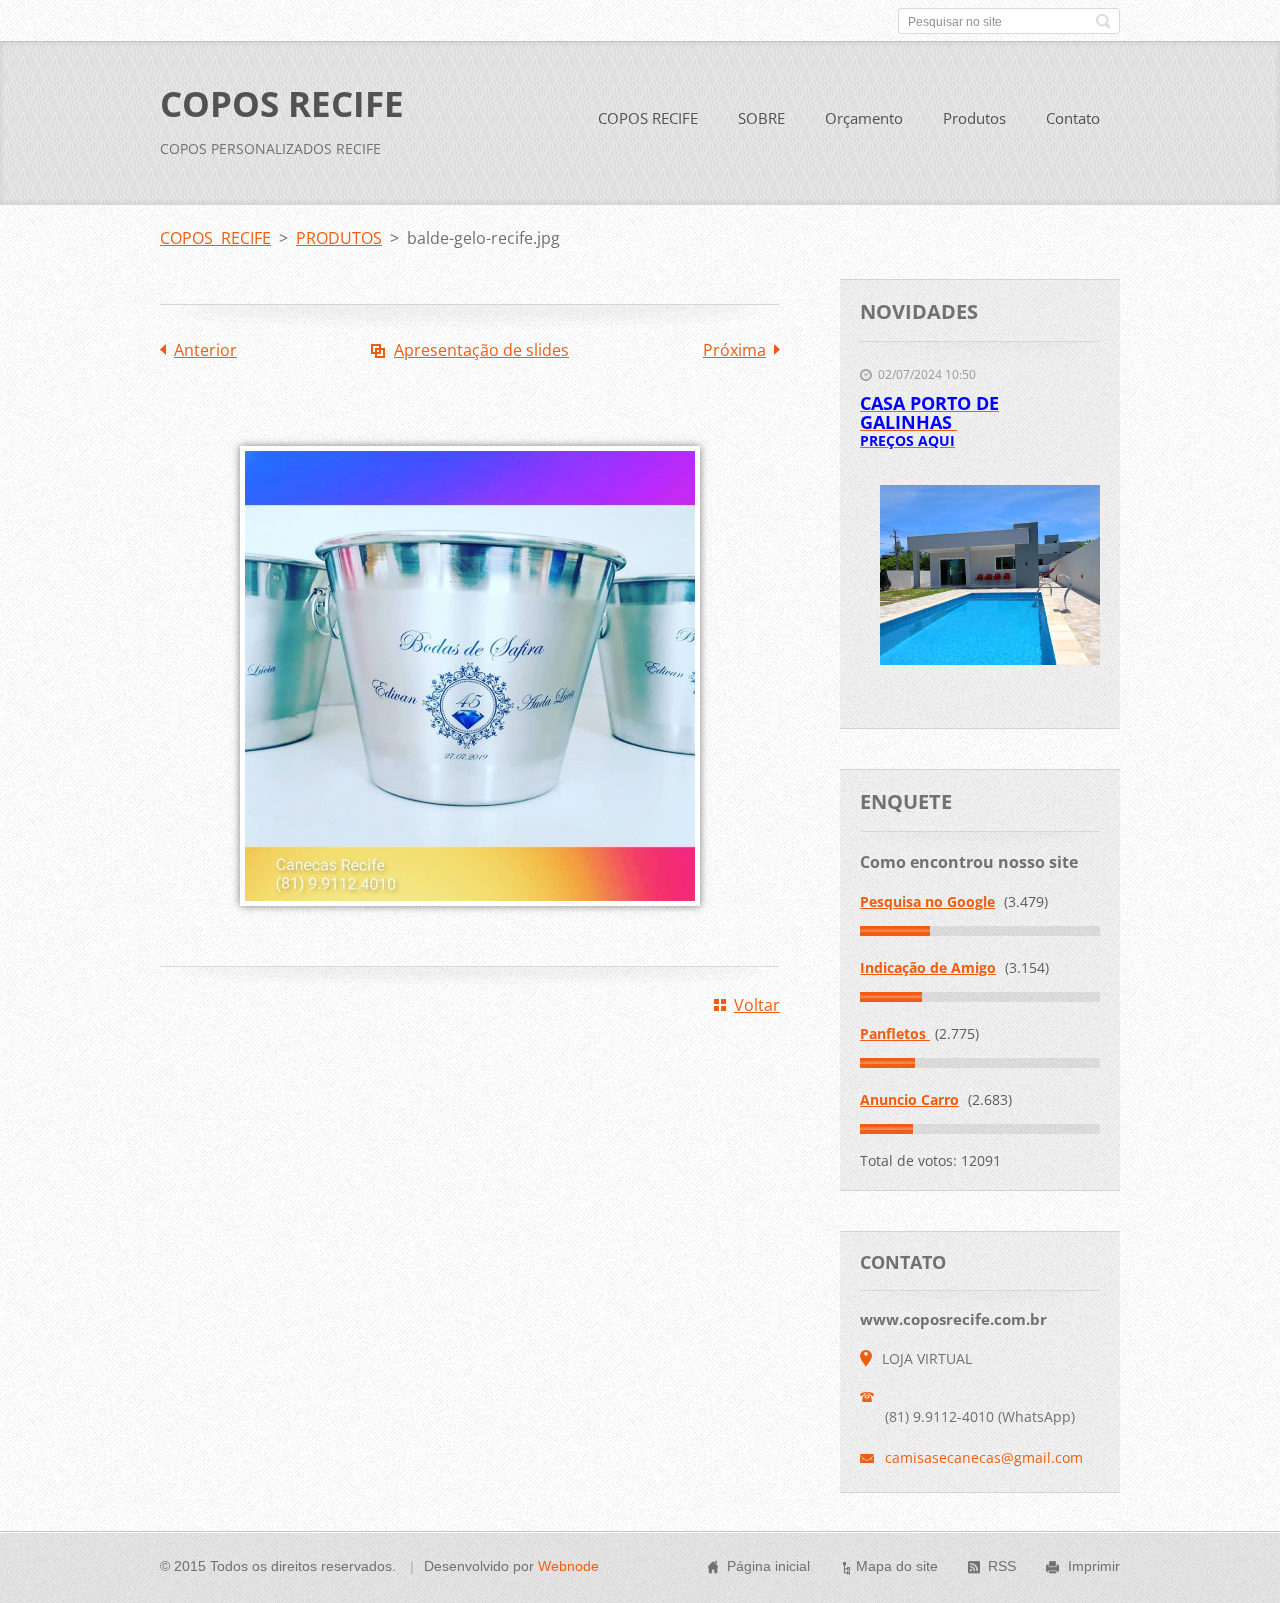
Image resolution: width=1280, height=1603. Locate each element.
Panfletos (895, 1033)
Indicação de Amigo (928, 967)
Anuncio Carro (909, 1099)
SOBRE (761, 118)
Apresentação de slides (481, 350)
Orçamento (864, 118)
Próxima (734, 350)
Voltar (757, 1005)
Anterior (205, 350)
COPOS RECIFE (648, 118)
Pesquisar (1103, 21)
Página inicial (768, 1566)
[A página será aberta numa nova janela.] (470, 920)
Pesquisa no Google (927, 901)
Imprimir (1094, 1566)
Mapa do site (897, 1566)
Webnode (568, 1566)
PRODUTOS (339, 238)
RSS (1002, 1566)
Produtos (974, 118)
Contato (1073, 118)
